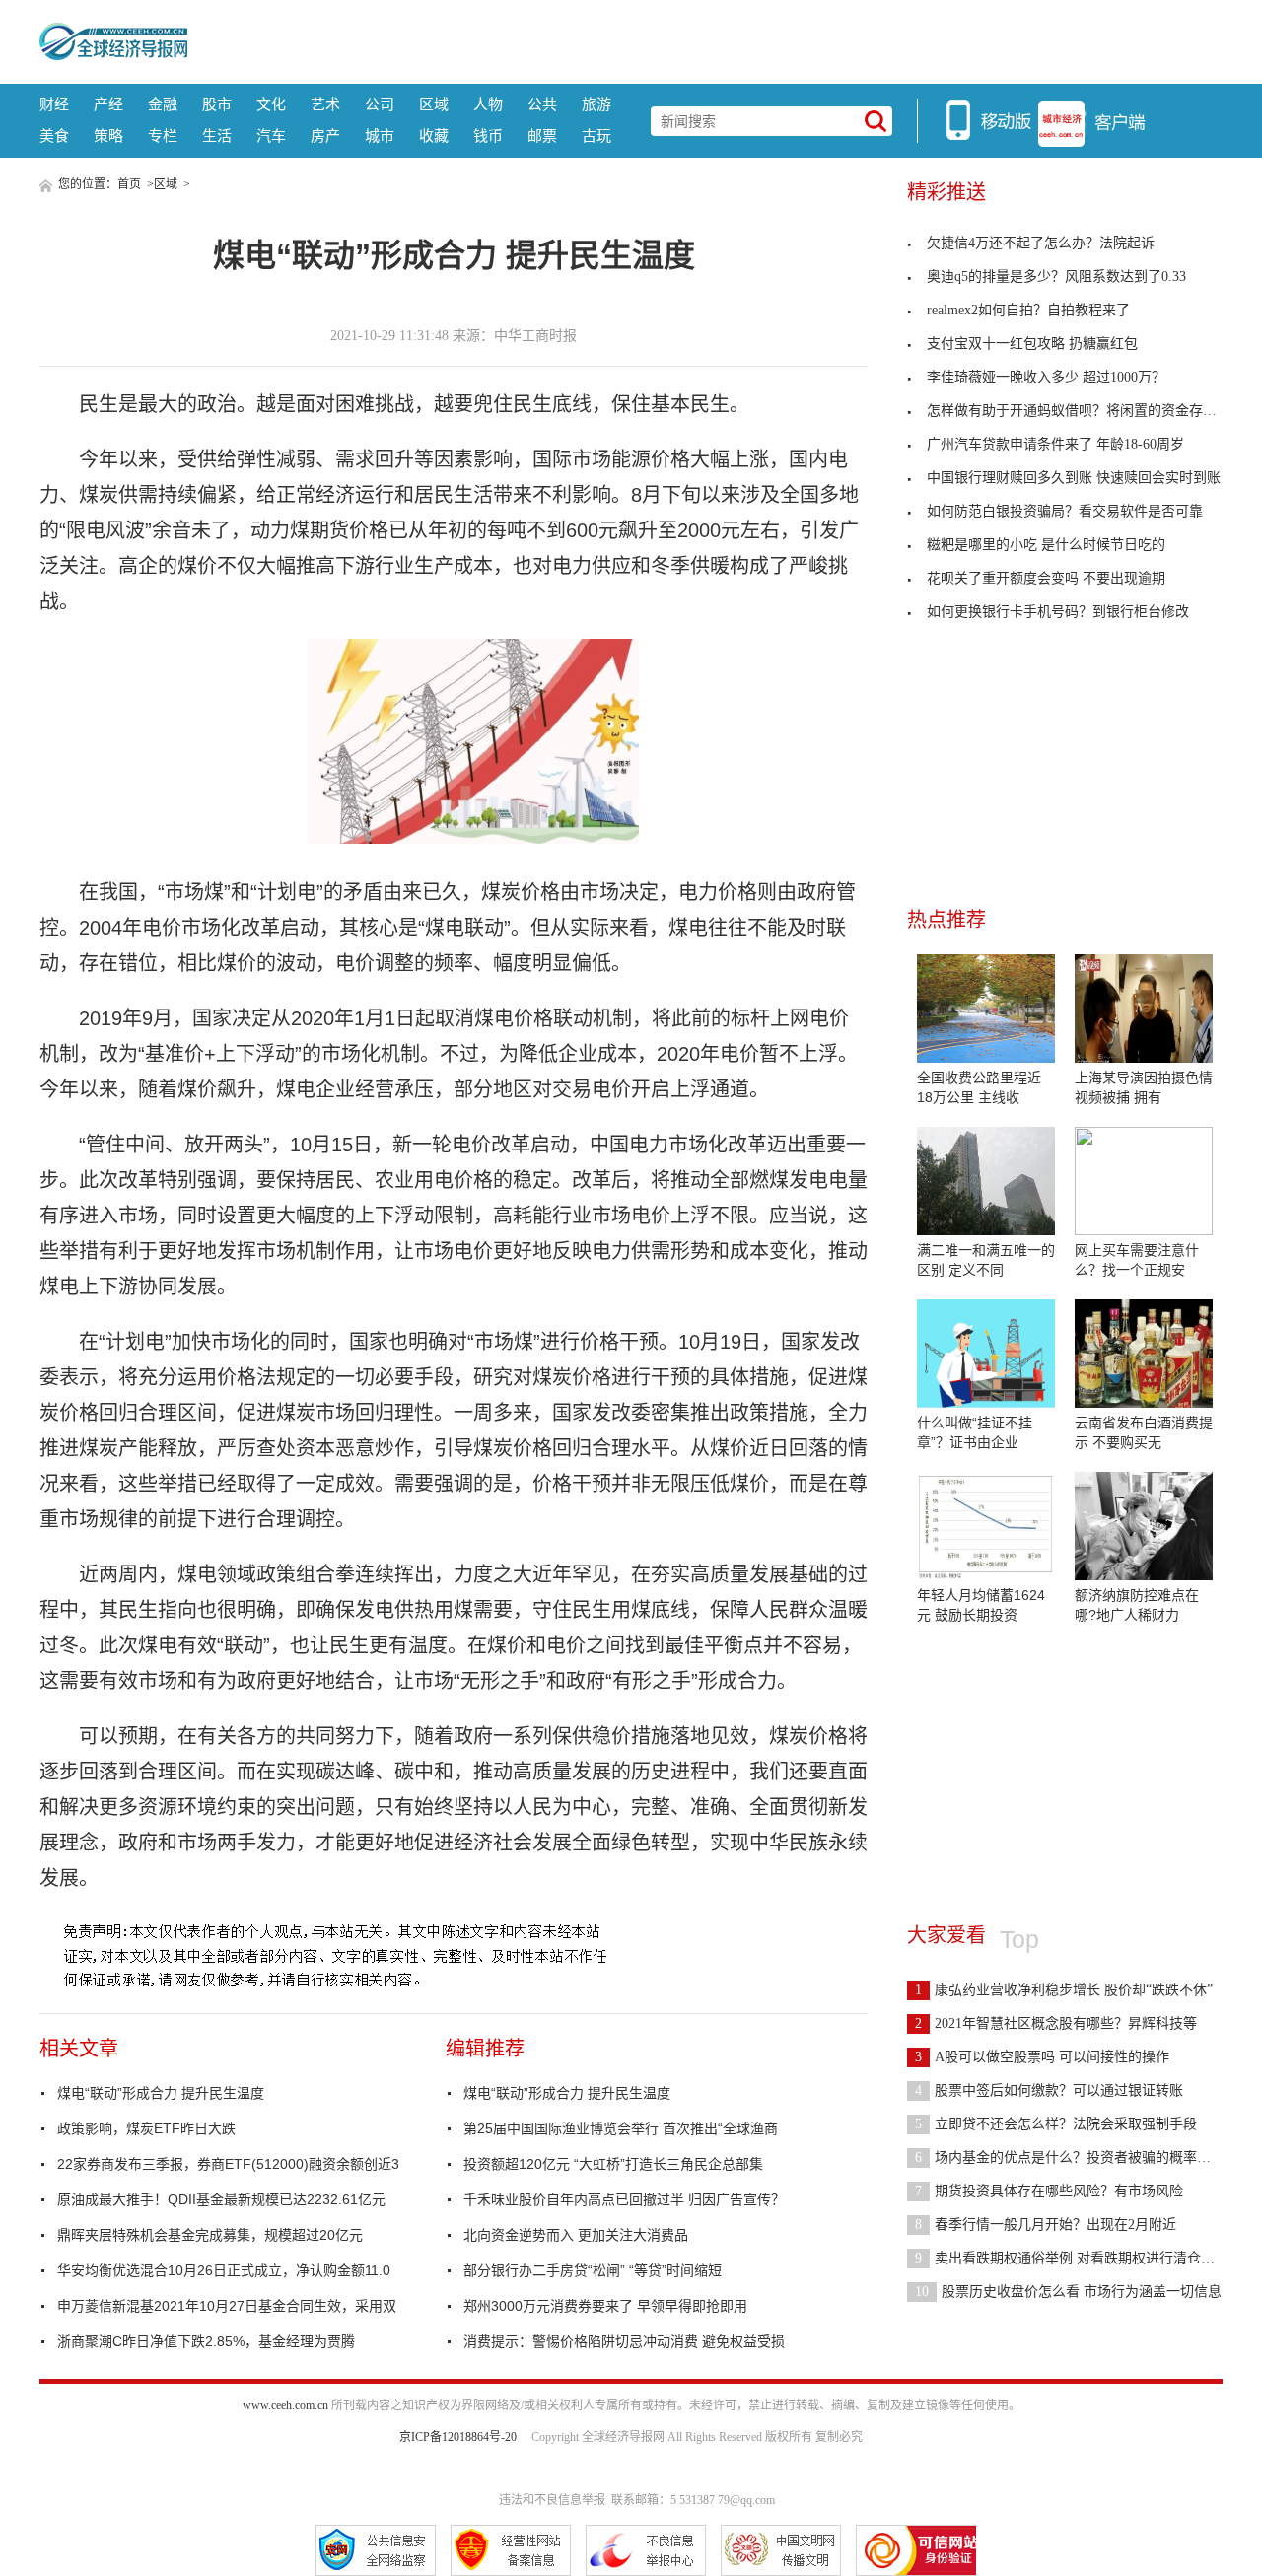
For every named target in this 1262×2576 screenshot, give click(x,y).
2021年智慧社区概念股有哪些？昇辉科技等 (1056, 2023)
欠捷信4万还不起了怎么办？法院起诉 (1041, 243)
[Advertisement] (705, 39)
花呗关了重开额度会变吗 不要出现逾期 (1046, 578)
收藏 (434, 136)
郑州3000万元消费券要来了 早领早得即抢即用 (605, 2306)
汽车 (271, 136)
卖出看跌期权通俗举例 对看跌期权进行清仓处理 (1072, 2258)
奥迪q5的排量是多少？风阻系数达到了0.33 (1056, 277)
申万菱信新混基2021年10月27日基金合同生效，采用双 (227, 2306)
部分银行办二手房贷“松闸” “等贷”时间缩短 (593, 2270)
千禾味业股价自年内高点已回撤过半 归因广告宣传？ (624, 2199)
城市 (380, 136)
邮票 (542, 136)
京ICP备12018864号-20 (458, 2437)
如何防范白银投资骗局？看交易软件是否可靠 (1065, 511)
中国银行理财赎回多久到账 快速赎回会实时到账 (1074, 478)
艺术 (325, 104)
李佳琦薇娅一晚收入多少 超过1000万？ (1046, 377)
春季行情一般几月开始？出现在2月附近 (1046, 2225)
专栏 (163, 136)
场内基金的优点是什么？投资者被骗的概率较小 (1070, 2158)
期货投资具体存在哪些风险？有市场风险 (1049, 2191)
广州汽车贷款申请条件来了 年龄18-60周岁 (1055, 444)
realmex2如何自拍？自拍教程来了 (1028, 310)
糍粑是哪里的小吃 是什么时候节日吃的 (1046, 545)
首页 (129, 184)
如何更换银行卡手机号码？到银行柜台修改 (1058, 612)
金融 (163, 104)
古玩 (596, 136)
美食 (54, 136)
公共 (542, 104)
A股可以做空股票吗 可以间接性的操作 (1042, 2057)
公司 (380, 104)
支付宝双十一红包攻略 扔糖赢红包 (1032, 344)
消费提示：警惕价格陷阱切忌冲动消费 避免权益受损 (624, 2341)
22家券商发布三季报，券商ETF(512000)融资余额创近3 (228, 2164)
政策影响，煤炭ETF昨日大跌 (146, 2128)
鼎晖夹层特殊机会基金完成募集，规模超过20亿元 (210, 2235)
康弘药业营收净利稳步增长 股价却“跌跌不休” (1064, 1990)
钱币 (488, 136)
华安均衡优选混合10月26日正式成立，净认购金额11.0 (224, 2270)
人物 (488, 104)
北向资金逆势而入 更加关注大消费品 (576, 2235)
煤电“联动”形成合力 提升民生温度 (161, 2093)
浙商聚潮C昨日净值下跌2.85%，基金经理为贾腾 (206, 2341)
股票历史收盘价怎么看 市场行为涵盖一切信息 (1068, 2292)
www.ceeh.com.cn (285, 2405)
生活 (217, 136)
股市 (217, 104)
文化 (271, 104)
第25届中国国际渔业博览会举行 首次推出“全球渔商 (621, 2128)
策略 (108, 136)
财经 (54, 104)
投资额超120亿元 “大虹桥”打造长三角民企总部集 (613, 2164)
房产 (325, 136)
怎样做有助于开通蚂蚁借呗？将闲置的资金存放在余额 (1092, 411)
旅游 (596, 104)
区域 (434, 104)
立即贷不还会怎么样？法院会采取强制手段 (1056, 2124)
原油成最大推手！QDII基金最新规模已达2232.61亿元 (221, 2199)
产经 (108, 104)
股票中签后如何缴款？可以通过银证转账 (1049, 2090)
